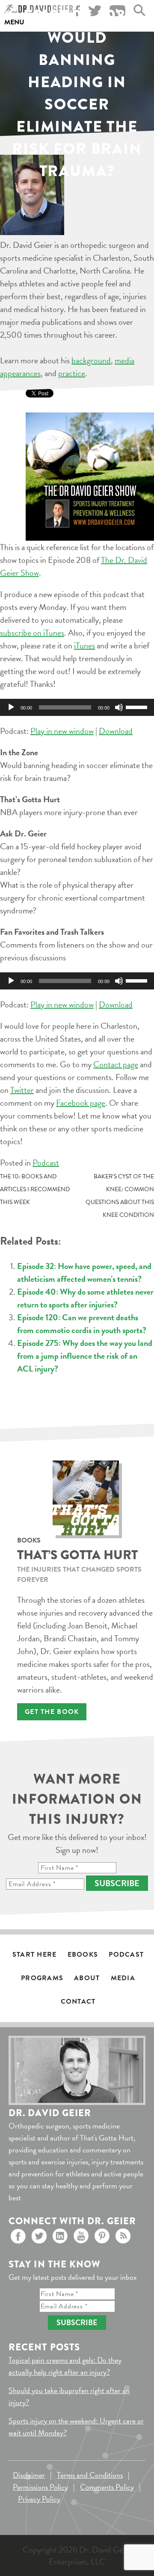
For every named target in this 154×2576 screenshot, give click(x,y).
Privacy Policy (39, 2499)
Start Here (35, 1955)
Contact (78, 2002)
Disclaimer (29, 2475)
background (91, 360)
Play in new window (62, 731)
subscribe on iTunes (32, 633)
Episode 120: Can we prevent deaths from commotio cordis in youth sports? (82, 1324)
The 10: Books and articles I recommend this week (35, 1189)
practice (72, 373)
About (87, 1978)
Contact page (116, 1064)
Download (116, 731)
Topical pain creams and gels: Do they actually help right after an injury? (65, 2366)
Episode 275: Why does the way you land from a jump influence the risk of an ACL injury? (85, 1356)
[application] (77, 707)
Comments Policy (107, 2487)
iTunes (84, 645)
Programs (42, 1978)
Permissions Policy (40, 2487)
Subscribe (117, 1883)
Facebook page (81, 1103)
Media (123, 1978)
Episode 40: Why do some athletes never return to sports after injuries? (85, 1298)
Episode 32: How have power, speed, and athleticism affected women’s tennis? (84, 1272)
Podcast (46, 1163)
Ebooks (83, 1955)
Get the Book (52, 1712)
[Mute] (119, 707)
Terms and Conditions (90, 2475)
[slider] (138, 707)
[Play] (11, 707)
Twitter (22, 1090)
